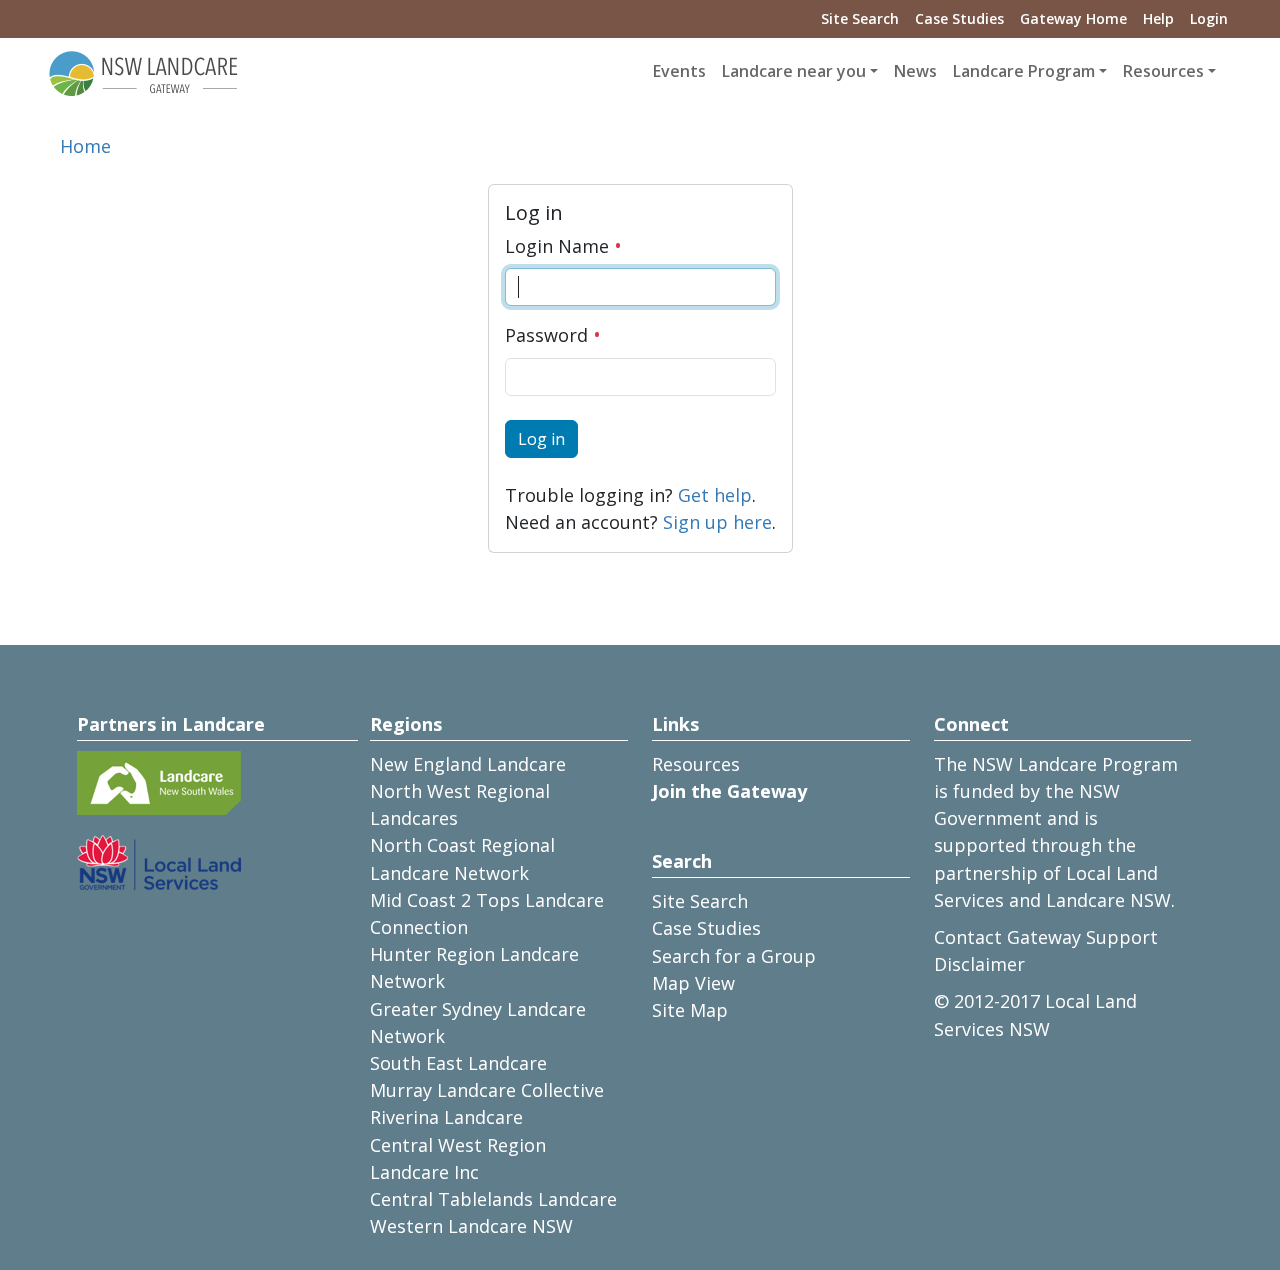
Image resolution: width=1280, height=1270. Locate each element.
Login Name (559, 246)
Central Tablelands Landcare (493, 1199)
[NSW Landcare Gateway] (144, 72)
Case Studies (959, 18)
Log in (541, 439)
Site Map (690, 1010)
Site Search (860, 18)
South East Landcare (458, 1063)
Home (85, 146)
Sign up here (717, 522)
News (915, 71)
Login (1209, 18)
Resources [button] (1163, 71)
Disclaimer (979, 964)
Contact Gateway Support (1046, 937)
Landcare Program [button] (1024, 71)
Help (1158, 18)
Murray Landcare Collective (487, 1090)
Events (679, 71)
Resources (696, 764)
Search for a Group (734, 956)
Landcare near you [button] (794, 71)
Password (549, 335)
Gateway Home (1073, 18)
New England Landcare (468, 764)
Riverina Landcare (446, 1117)
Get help (715, 495)
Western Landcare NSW (471, 1226)
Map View (693, 983)
